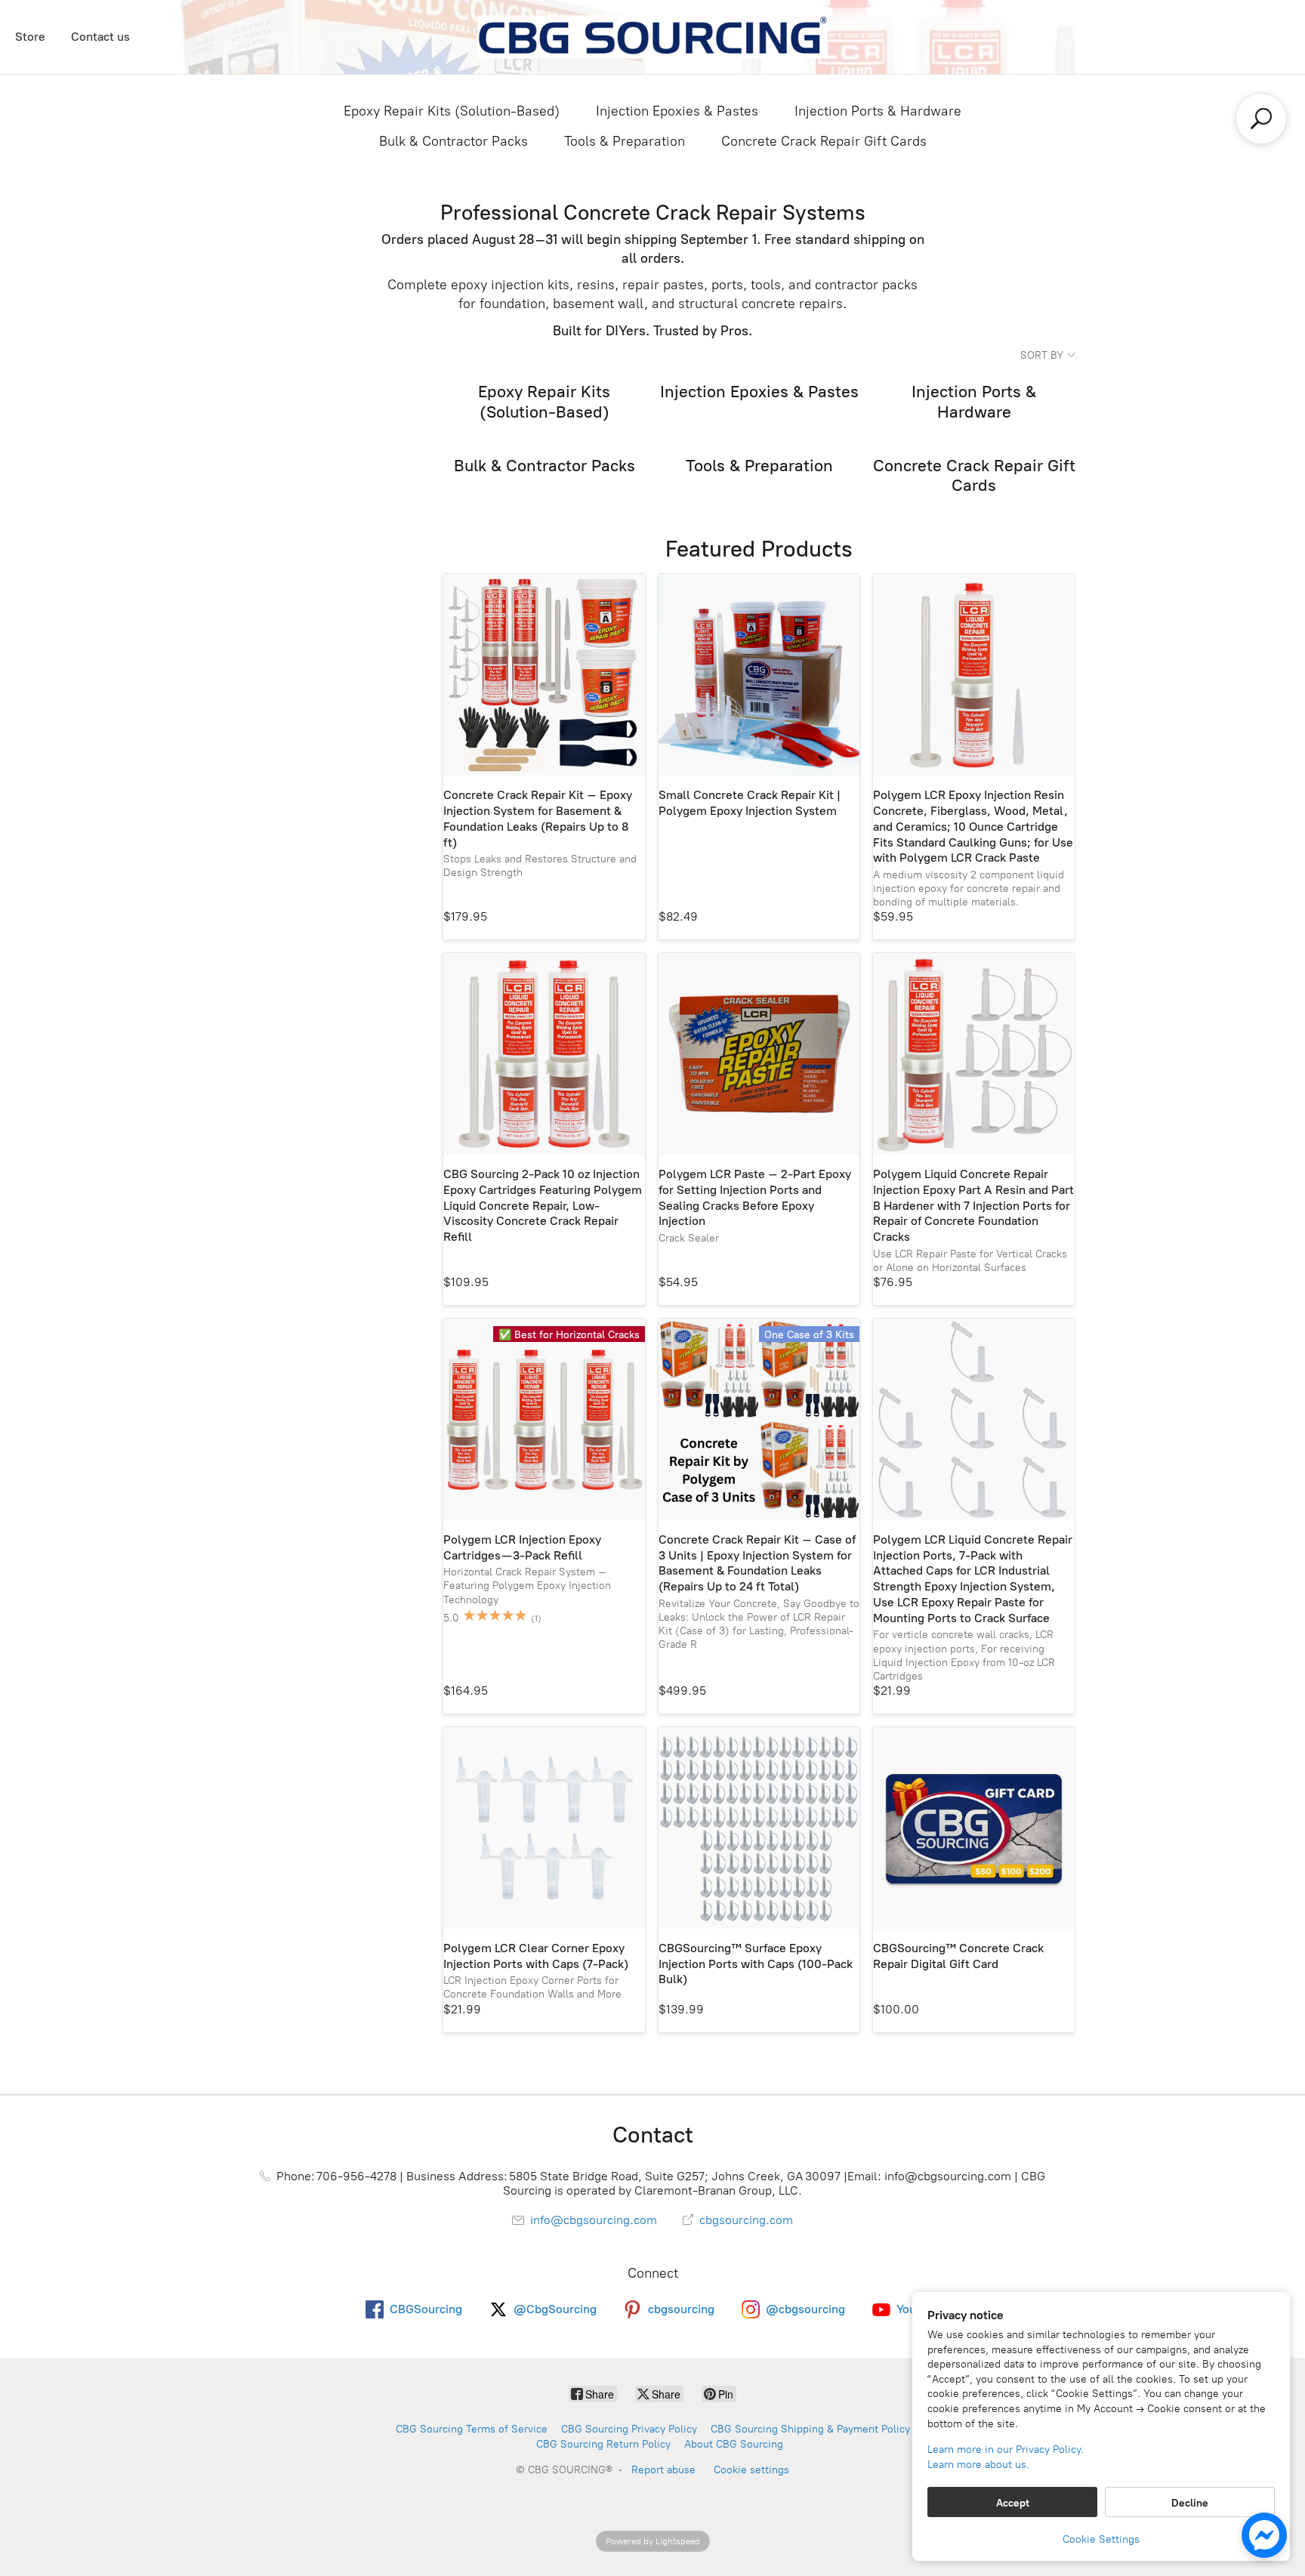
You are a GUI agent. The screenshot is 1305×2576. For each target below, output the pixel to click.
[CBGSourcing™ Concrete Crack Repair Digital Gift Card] (974, 1828)
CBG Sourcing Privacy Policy (629, 2429)
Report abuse (663, 2470)
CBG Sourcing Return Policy (603, 2444)
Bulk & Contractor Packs (454, 141)
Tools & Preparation (625, 141)
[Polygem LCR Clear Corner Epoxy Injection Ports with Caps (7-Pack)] (544, 1828)
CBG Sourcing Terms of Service (472, 2429)
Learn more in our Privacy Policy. (1006, 2450)
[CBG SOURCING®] (652, 37)
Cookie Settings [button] (1101, 2539)
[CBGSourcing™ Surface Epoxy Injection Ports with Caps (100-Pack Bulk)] (759, 1828)
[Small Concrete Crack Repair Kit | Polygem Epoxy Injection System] (759, 675)
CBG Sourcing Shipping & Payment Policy (810, 2429)
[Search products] (1261, 119)
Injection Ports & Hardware (878, 111)
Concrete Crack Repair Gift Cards (824, 141)
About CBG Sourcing (734, 2444)
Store (30, 37)
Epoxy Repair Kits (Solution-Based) (452, 111)
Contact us (100, 37)
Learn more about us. (978, 2465)
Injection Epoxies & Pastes (677, 111)
